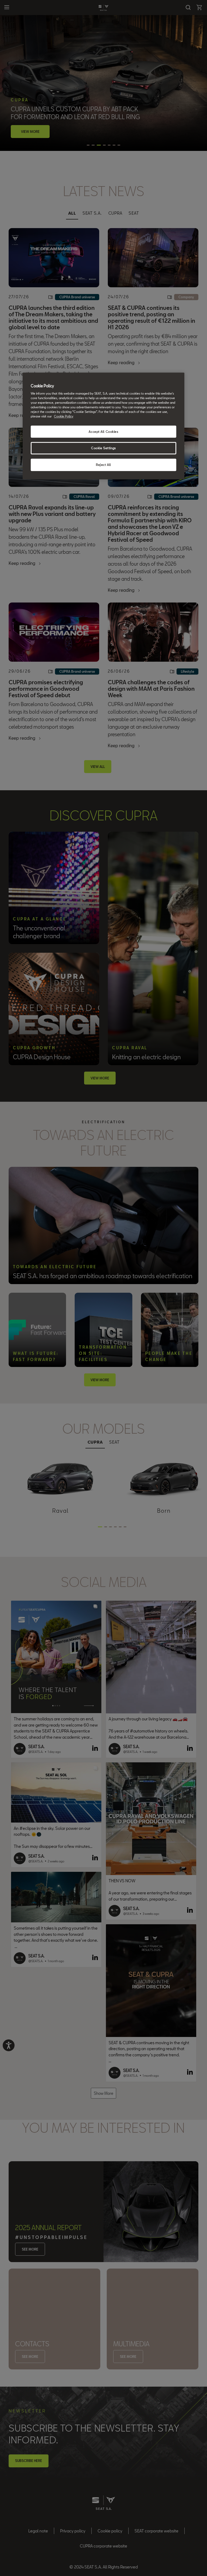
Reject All (103, 465)
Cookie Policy (64, 417)
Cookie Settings (103, 448)
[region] (103, 426)
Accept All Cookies (103, 432)
